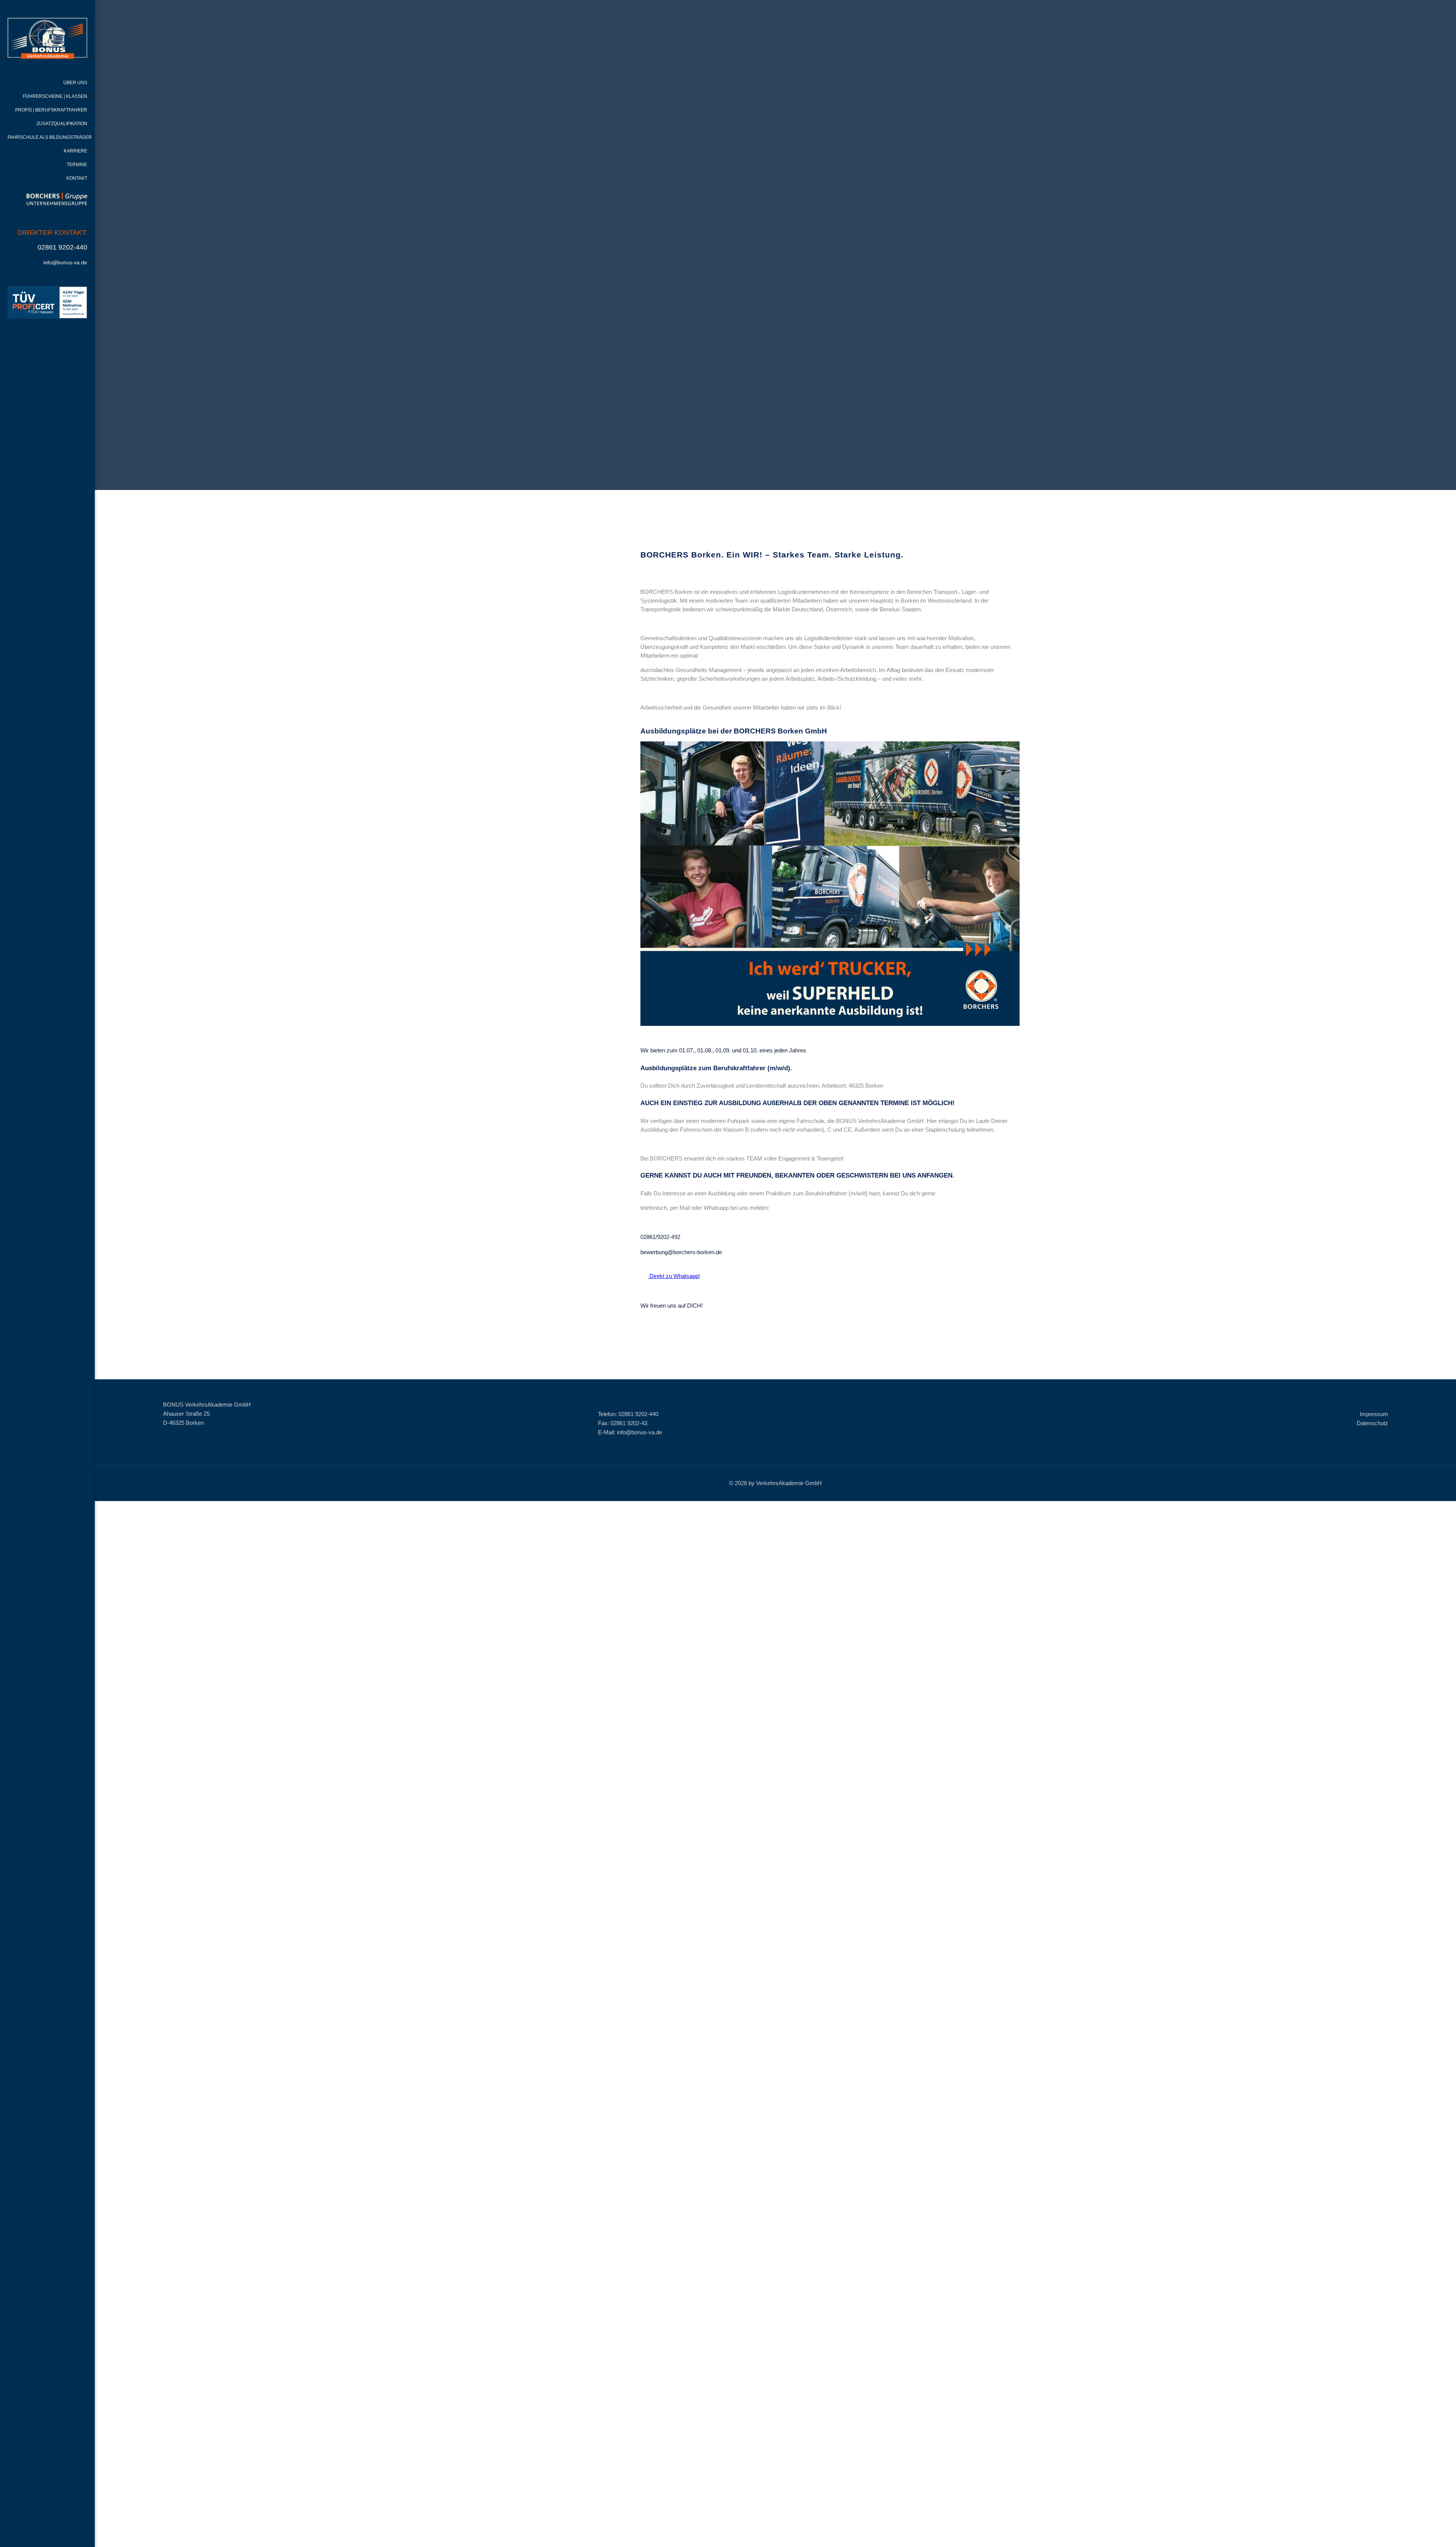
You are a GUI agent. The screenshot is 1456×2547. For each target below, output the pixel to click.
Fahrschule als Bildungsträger (50, 137)
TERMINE (77, 165)
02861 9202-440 (62, 247)
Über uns (75, 83)
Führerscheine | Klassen (55, 96)
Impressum (1374, 1414)
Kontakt (77, 178)
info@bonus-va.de (65, 262)
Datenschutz (1372, 1423)
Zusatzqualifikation (62, 124)
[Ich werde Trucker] (830, 1024)
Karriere (75, 151)
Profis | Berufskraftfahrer (51, 110)
